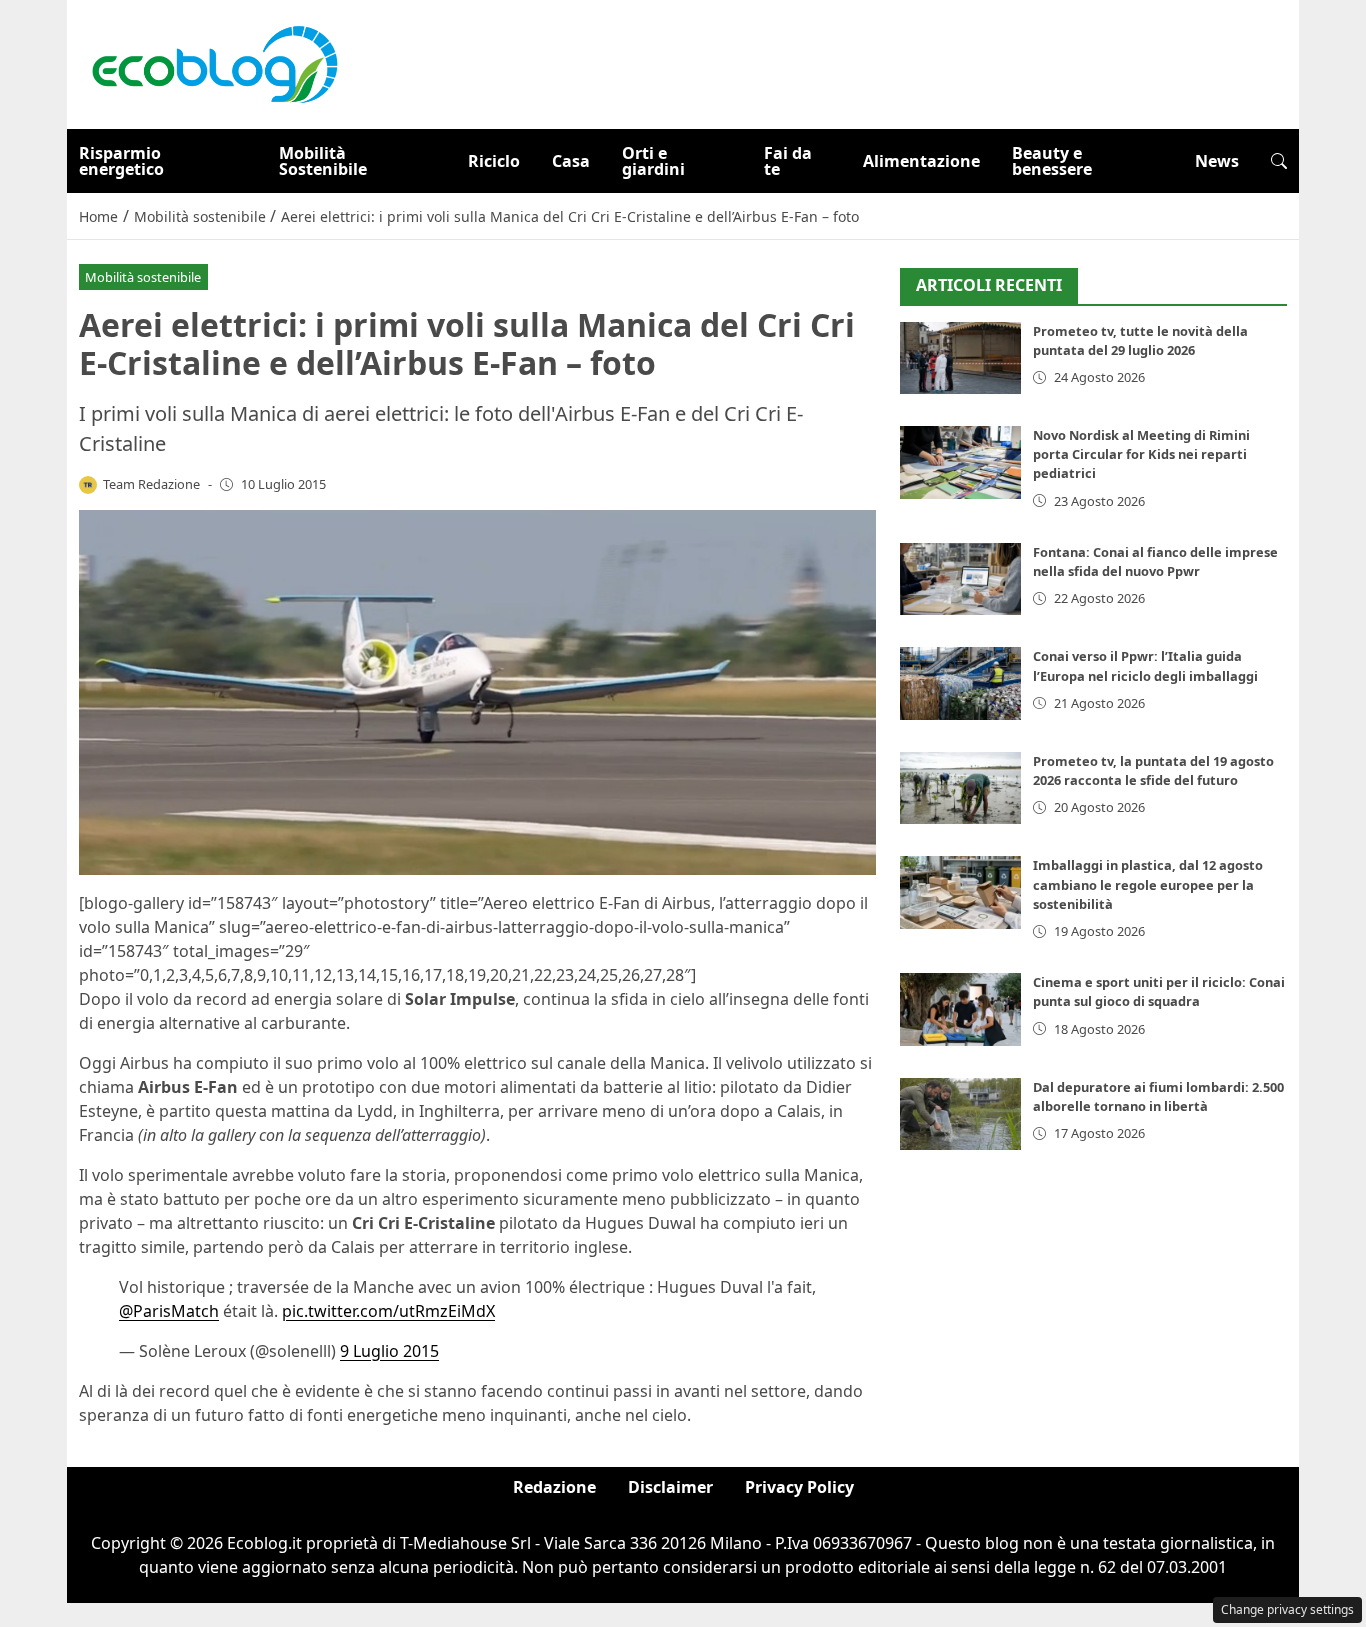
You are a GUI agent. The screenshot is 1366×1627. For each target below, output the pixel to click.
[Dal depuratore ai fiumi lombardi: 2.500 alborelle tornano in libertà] (960, 1114)
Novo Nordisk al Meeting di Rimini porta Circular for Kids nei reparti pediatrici (1141, 454)
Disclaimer (670, 1487)
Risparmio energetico (121, 161)
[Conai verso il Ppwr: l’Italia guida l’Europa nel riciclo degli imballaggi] (960, 683)
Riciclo (494, 161)
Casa (571, 161)
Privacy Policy (799, 1487)
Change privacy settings (1287, 1609)
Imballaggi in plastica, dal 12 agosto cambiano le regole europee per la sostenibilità (1148, 884)
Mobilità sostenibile (143, 277)
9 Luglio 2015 (389, 1351)
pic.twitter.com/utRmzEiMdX (388, 1311)
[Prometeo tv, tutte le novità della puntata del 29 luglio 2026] (960, 358)
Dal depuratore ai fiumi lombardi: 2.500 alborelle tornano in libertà (1158, 1096)
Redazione (554, 1487)
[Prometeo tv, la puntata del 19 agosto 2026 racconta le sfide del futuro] (960, 788)
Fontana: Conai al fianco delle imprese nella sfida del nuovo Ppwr (1155, 561)
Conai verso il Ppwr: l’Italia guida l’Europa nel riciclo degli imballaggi (1145, 665)
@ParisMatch (169, 1311)
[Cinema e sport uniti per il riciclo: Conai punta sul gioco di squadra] (960, 1009)
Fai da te (788, 161)
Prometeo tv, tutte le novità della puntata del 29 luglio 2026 (1140, 340)
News (1217, 161)
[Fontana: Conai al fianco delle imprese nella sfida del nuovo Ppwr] (960, 579)
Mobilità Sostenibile (323, 161)
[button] (1279, 161)
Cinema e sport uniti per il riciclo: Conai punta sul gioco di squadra (1159, 991)
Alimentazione (921, 161)
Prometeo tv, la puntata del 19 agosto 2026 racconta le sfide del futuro (1153, 770)
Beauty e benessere (1052, 161)
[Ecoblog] (214, 63)
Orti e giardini (653, 161)
